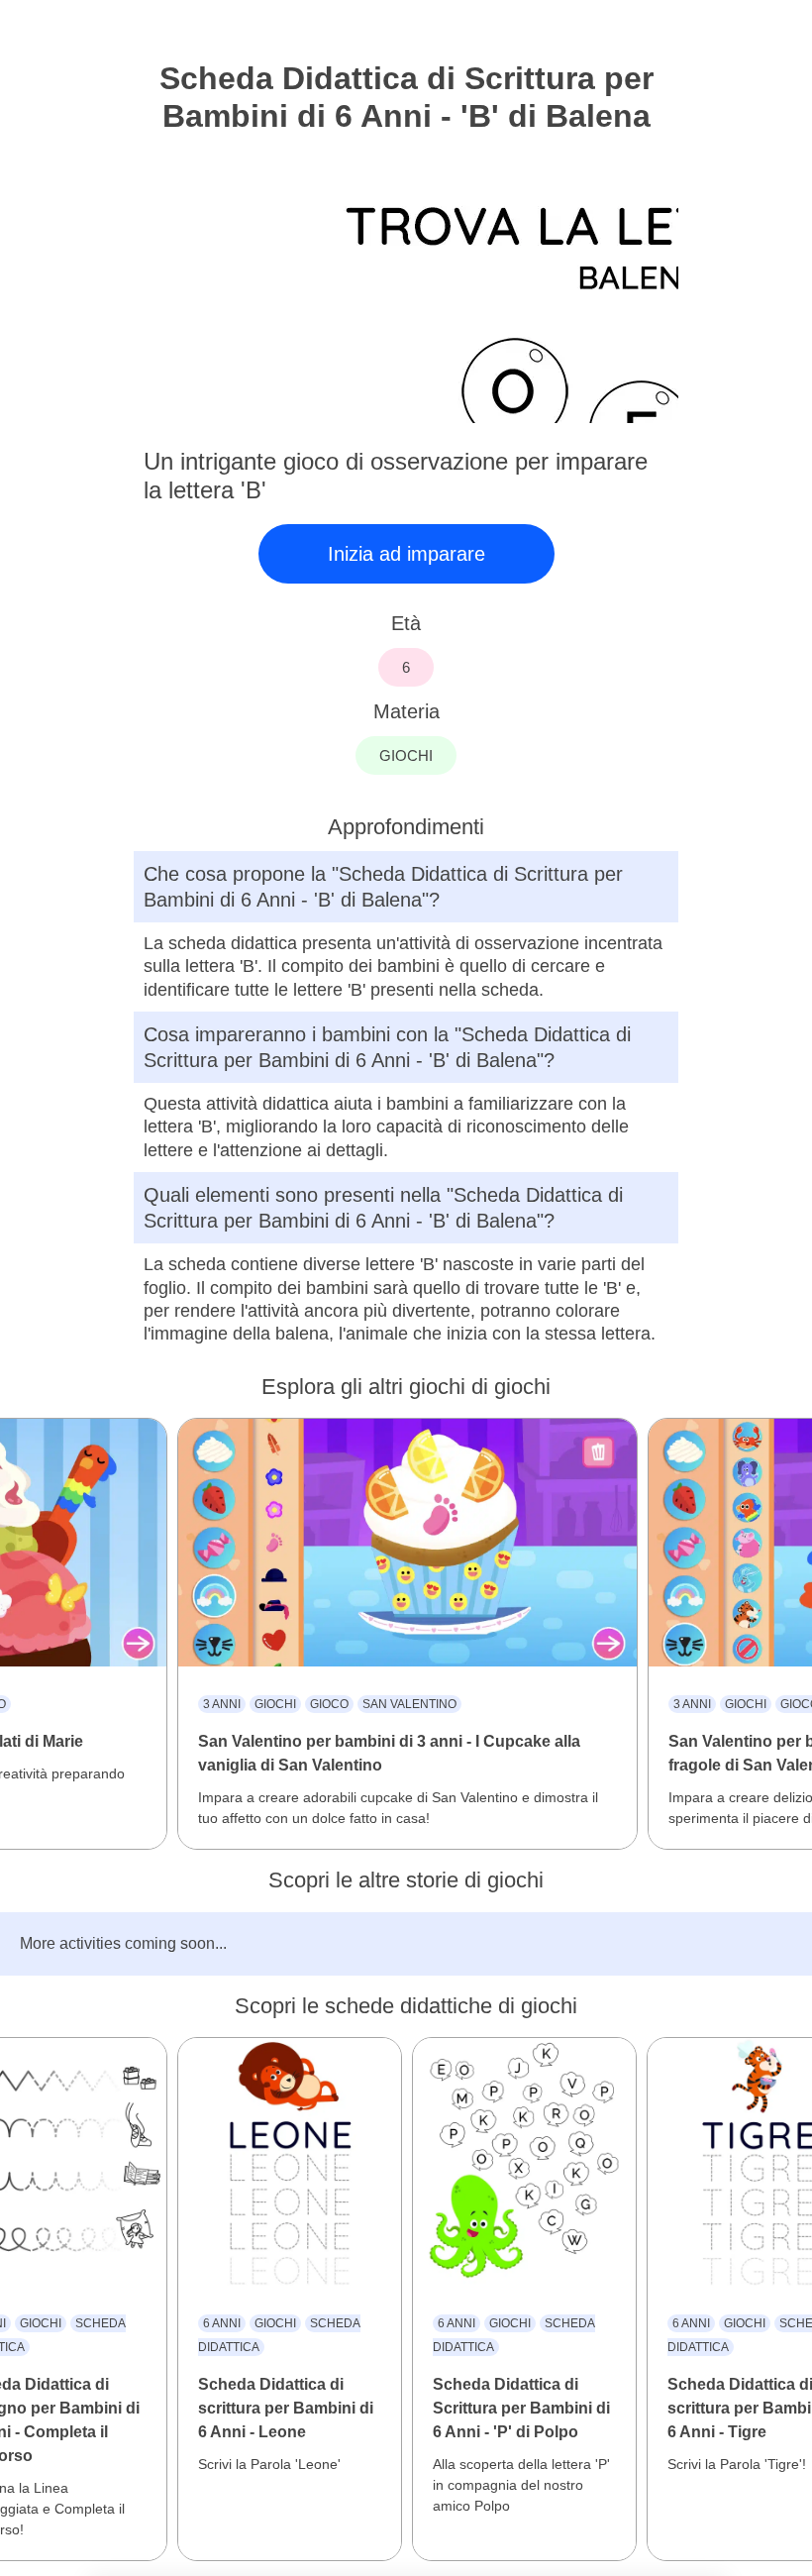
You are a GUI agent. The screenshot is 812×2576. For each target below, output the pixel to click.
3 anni (222, 1704)
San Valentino (409, 1704)
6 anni (222, 2323)
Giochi (275, 1704)
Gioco (329, 1704)
